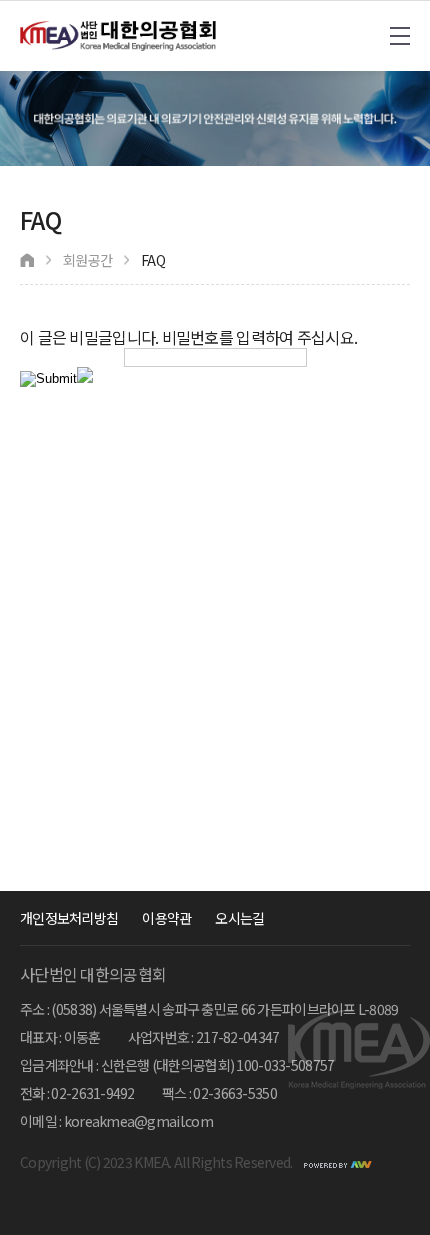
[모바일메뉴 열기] (400, 36)
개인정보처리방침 (69, 918)
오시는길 (239, 918)
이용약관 (166, 918)
